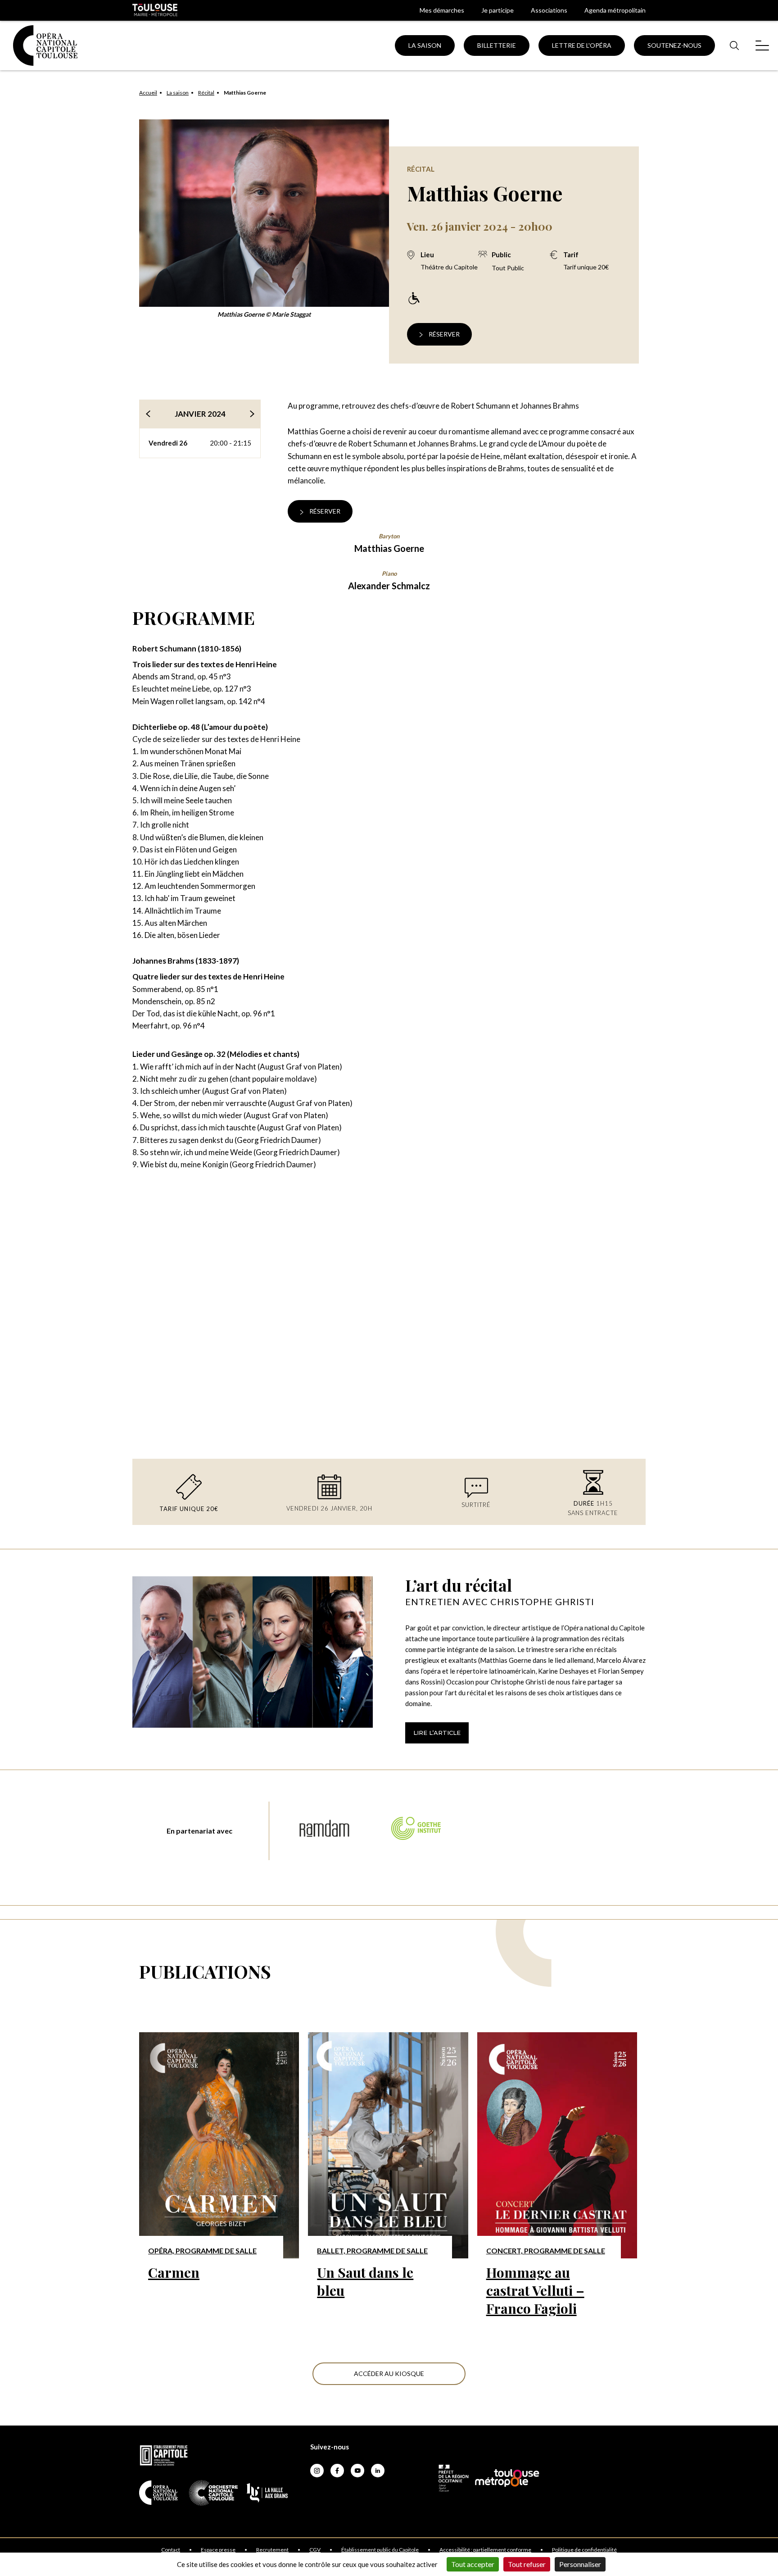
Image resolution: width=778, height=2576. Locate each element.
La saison (178, 93)
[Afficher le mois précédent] (148, 414)
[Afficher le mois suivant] (252, 414)
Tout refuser (527, 2564)
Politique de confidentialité (584, 2550)
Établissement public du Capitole (380, 2550)
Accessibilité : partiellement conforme (485, 2550)
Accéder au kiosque (389, 2373)
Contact (171, 2550)
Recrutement (272, 2550)
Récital (206, 93)
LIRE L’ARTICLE (437, 1733)
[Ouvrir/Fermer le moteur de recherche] (734, 45)
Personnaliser (580, 2564)
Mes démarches (442, 10)
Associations (549, 10)
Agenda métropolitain (615, 10)
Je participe (498, 10)
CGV (315, 2550)
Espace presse (218, 2550)
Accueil (148, 93)
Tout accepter (473, 2564)
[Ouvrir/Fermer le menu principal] (762, 45)
